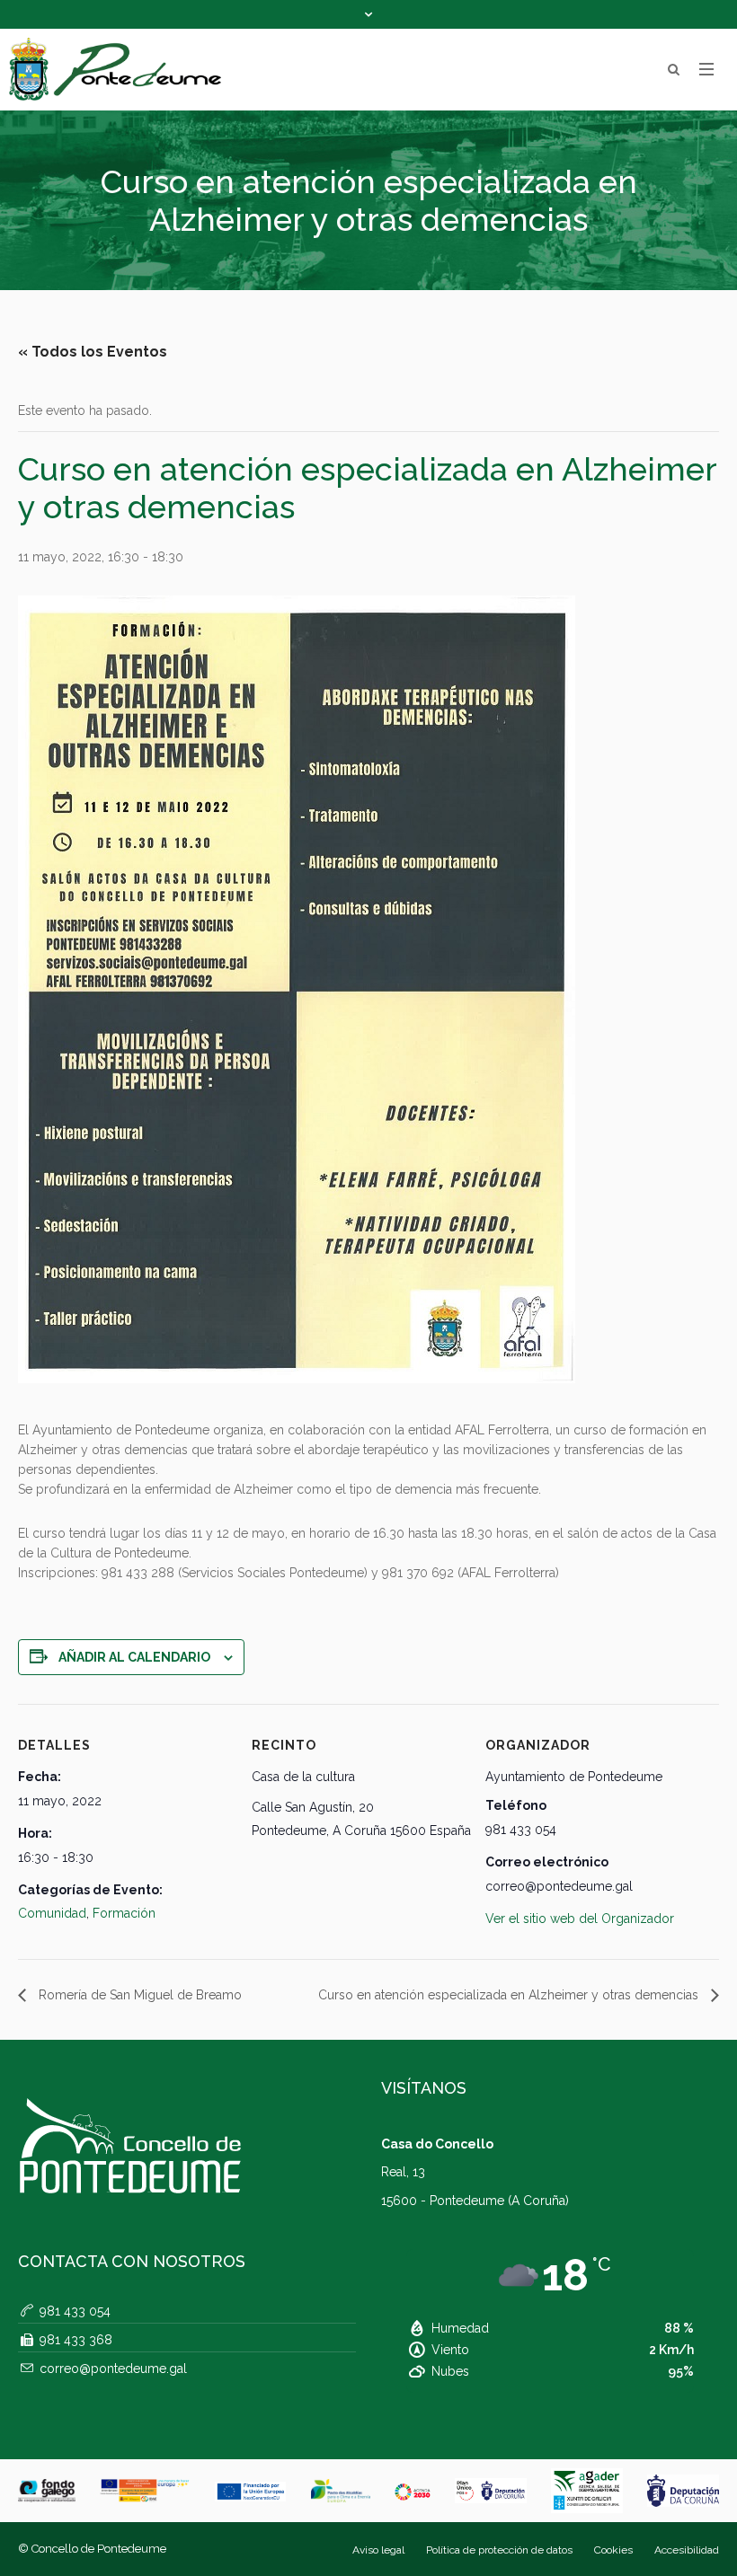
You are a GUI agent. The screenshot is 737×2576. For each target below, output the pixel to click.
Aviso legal (378, 2550)
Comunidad (52, 1913)
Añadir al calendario (134, 1657)
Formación (124, 1913)
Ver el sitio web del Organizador (580, 1919)
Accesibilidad (687, 2550)
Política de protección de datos (499, 2550)
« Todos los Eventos (93, 352)
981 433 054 (75, 2311)
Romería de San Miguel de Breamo (138, 1995)
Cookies (613, 2550)
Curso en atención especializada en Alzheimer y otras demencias (510, 1995)
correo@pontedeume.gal (113, 2369)
